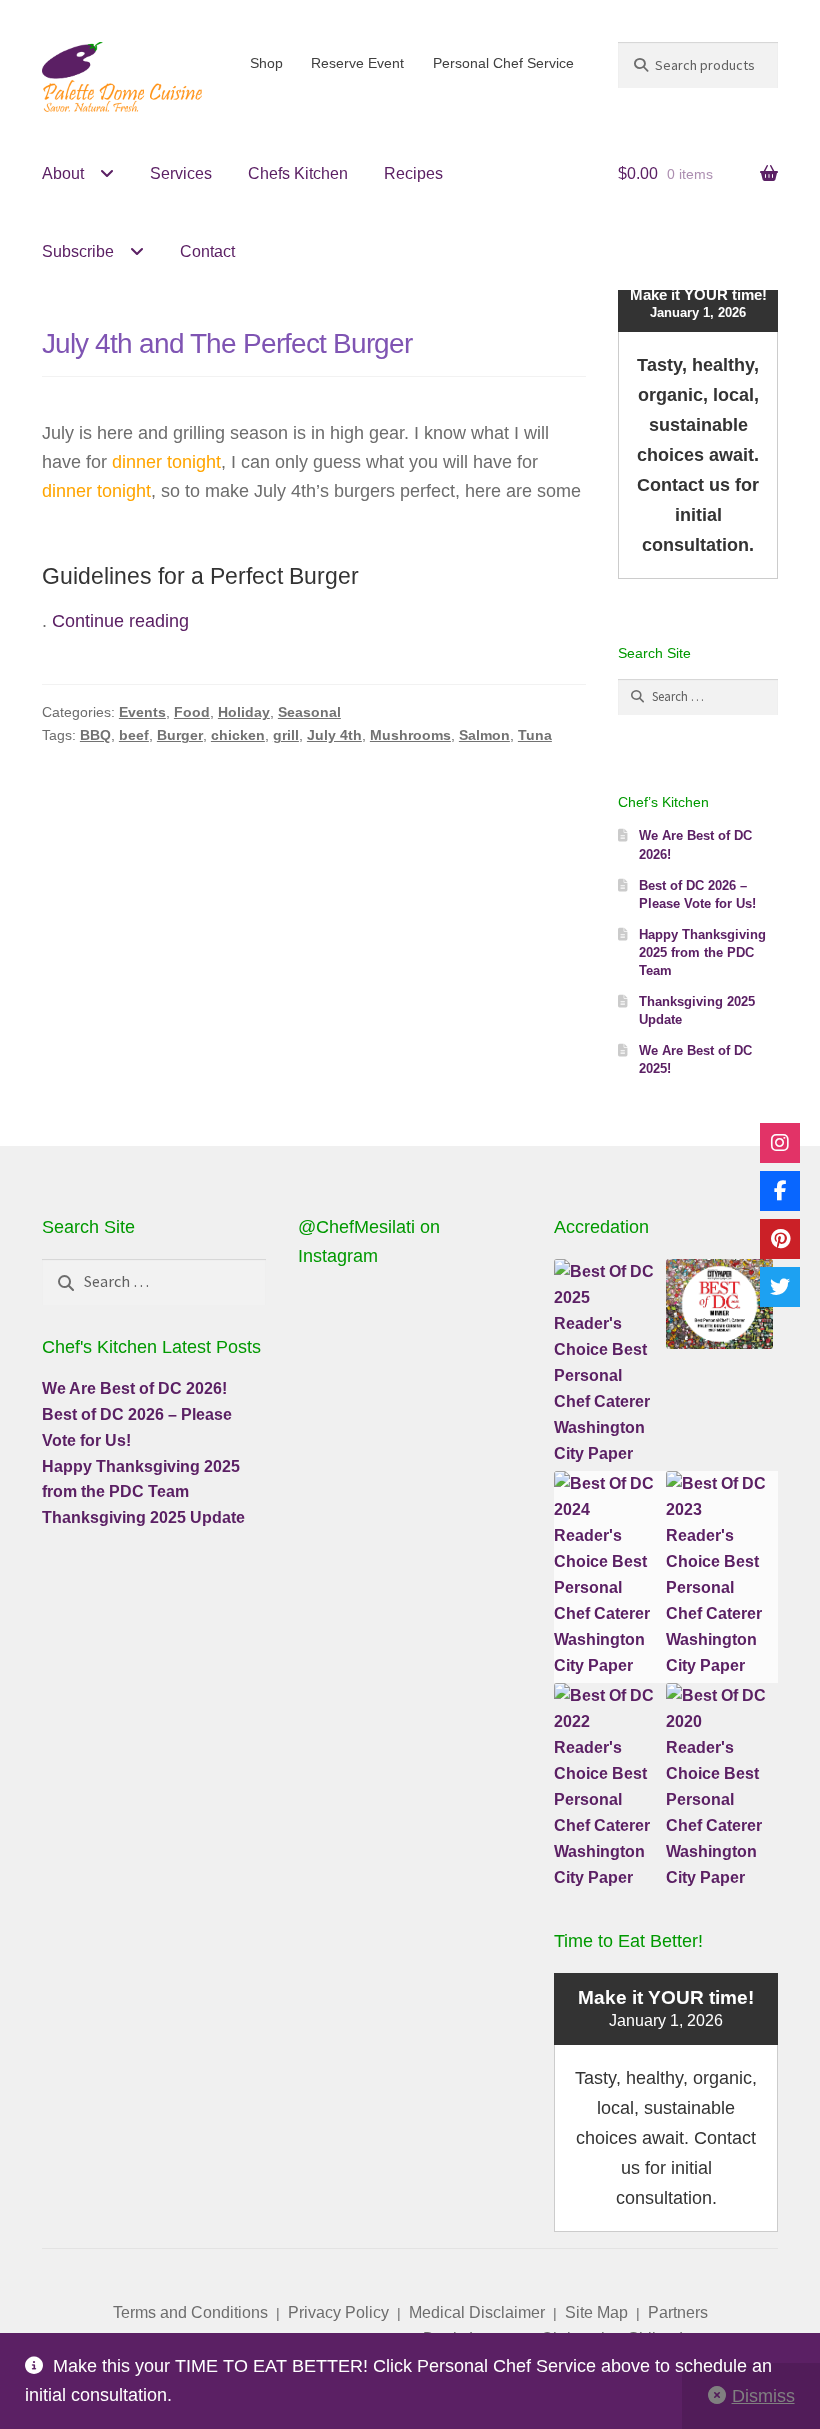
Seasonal (309, 712)
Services (181, 173)
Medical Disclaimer (477, 2312)
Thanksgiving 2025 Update (143, 1517)
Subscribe (78, 251)
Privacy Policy (338, 2312)
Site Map (596, 2312)
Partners (678, 2312)
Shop (266, 63)
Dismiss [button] (763, 2396)
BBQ (95, 735)
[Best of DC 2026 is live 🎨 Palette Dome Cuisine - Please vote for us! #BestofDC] (485, 1323)
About (63, 173)
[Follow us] (780, 1143)
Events (142, 712)
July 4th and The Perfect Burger (227, 343)
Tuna (535, 735)
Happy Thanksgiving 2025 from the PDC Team (702, 952)
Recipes (413, 173)
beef (134, 735)
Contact (207, 251)
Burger (180, 735)
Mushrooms (410, 735)
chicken (238, 735)
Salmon (484, 735)
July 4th (334, 735)
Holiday (244, 712)
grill (286, 735)
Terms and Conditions (190, 2312)
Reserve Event (357, 63)
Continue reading (120, 621)
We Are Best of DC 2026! (134, 1388)
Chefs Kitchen (298, 173)
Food (192, 712)
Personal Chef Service (503, 63)
